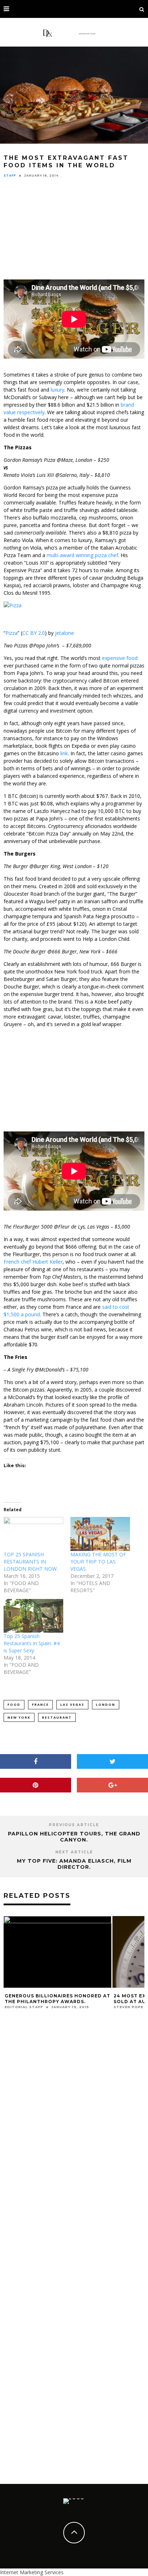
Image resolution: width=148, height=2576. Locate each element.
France (40, 1704)
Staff (10, 176)
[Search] (142, 9)
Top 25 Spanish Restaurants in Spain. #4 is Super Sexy (32, 1643)
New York (19, 1717)
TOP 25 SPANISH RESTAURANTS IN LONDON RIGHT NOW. (31, 1562)
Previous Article (74, 1825)
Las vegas (72, 1704)
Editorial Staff (24, 2007)
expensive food (120, 658)
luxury (57, 390)
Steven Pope (128, 2007)
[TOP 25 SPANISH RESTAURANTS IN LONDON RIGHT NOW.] (33, 1534)
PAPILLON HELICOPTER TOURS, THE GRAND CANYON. (74, 1837)
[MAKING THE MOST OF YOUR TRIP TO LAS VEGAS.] (100, 1534)
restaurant (57, 1717)
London (106, 1704)
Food (14, 1704)
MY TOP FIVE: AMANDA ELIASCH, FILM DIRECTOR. (74, 1864)
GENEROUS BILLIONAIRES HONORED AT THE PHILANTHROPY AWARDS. (57, 1999)
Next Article (74, 1852)
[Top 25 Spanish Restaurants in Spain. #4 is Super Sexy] (33, 1616)
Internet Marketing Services (32, 2572)
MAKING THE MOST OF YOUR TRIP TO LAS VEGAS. (98, 1562)
